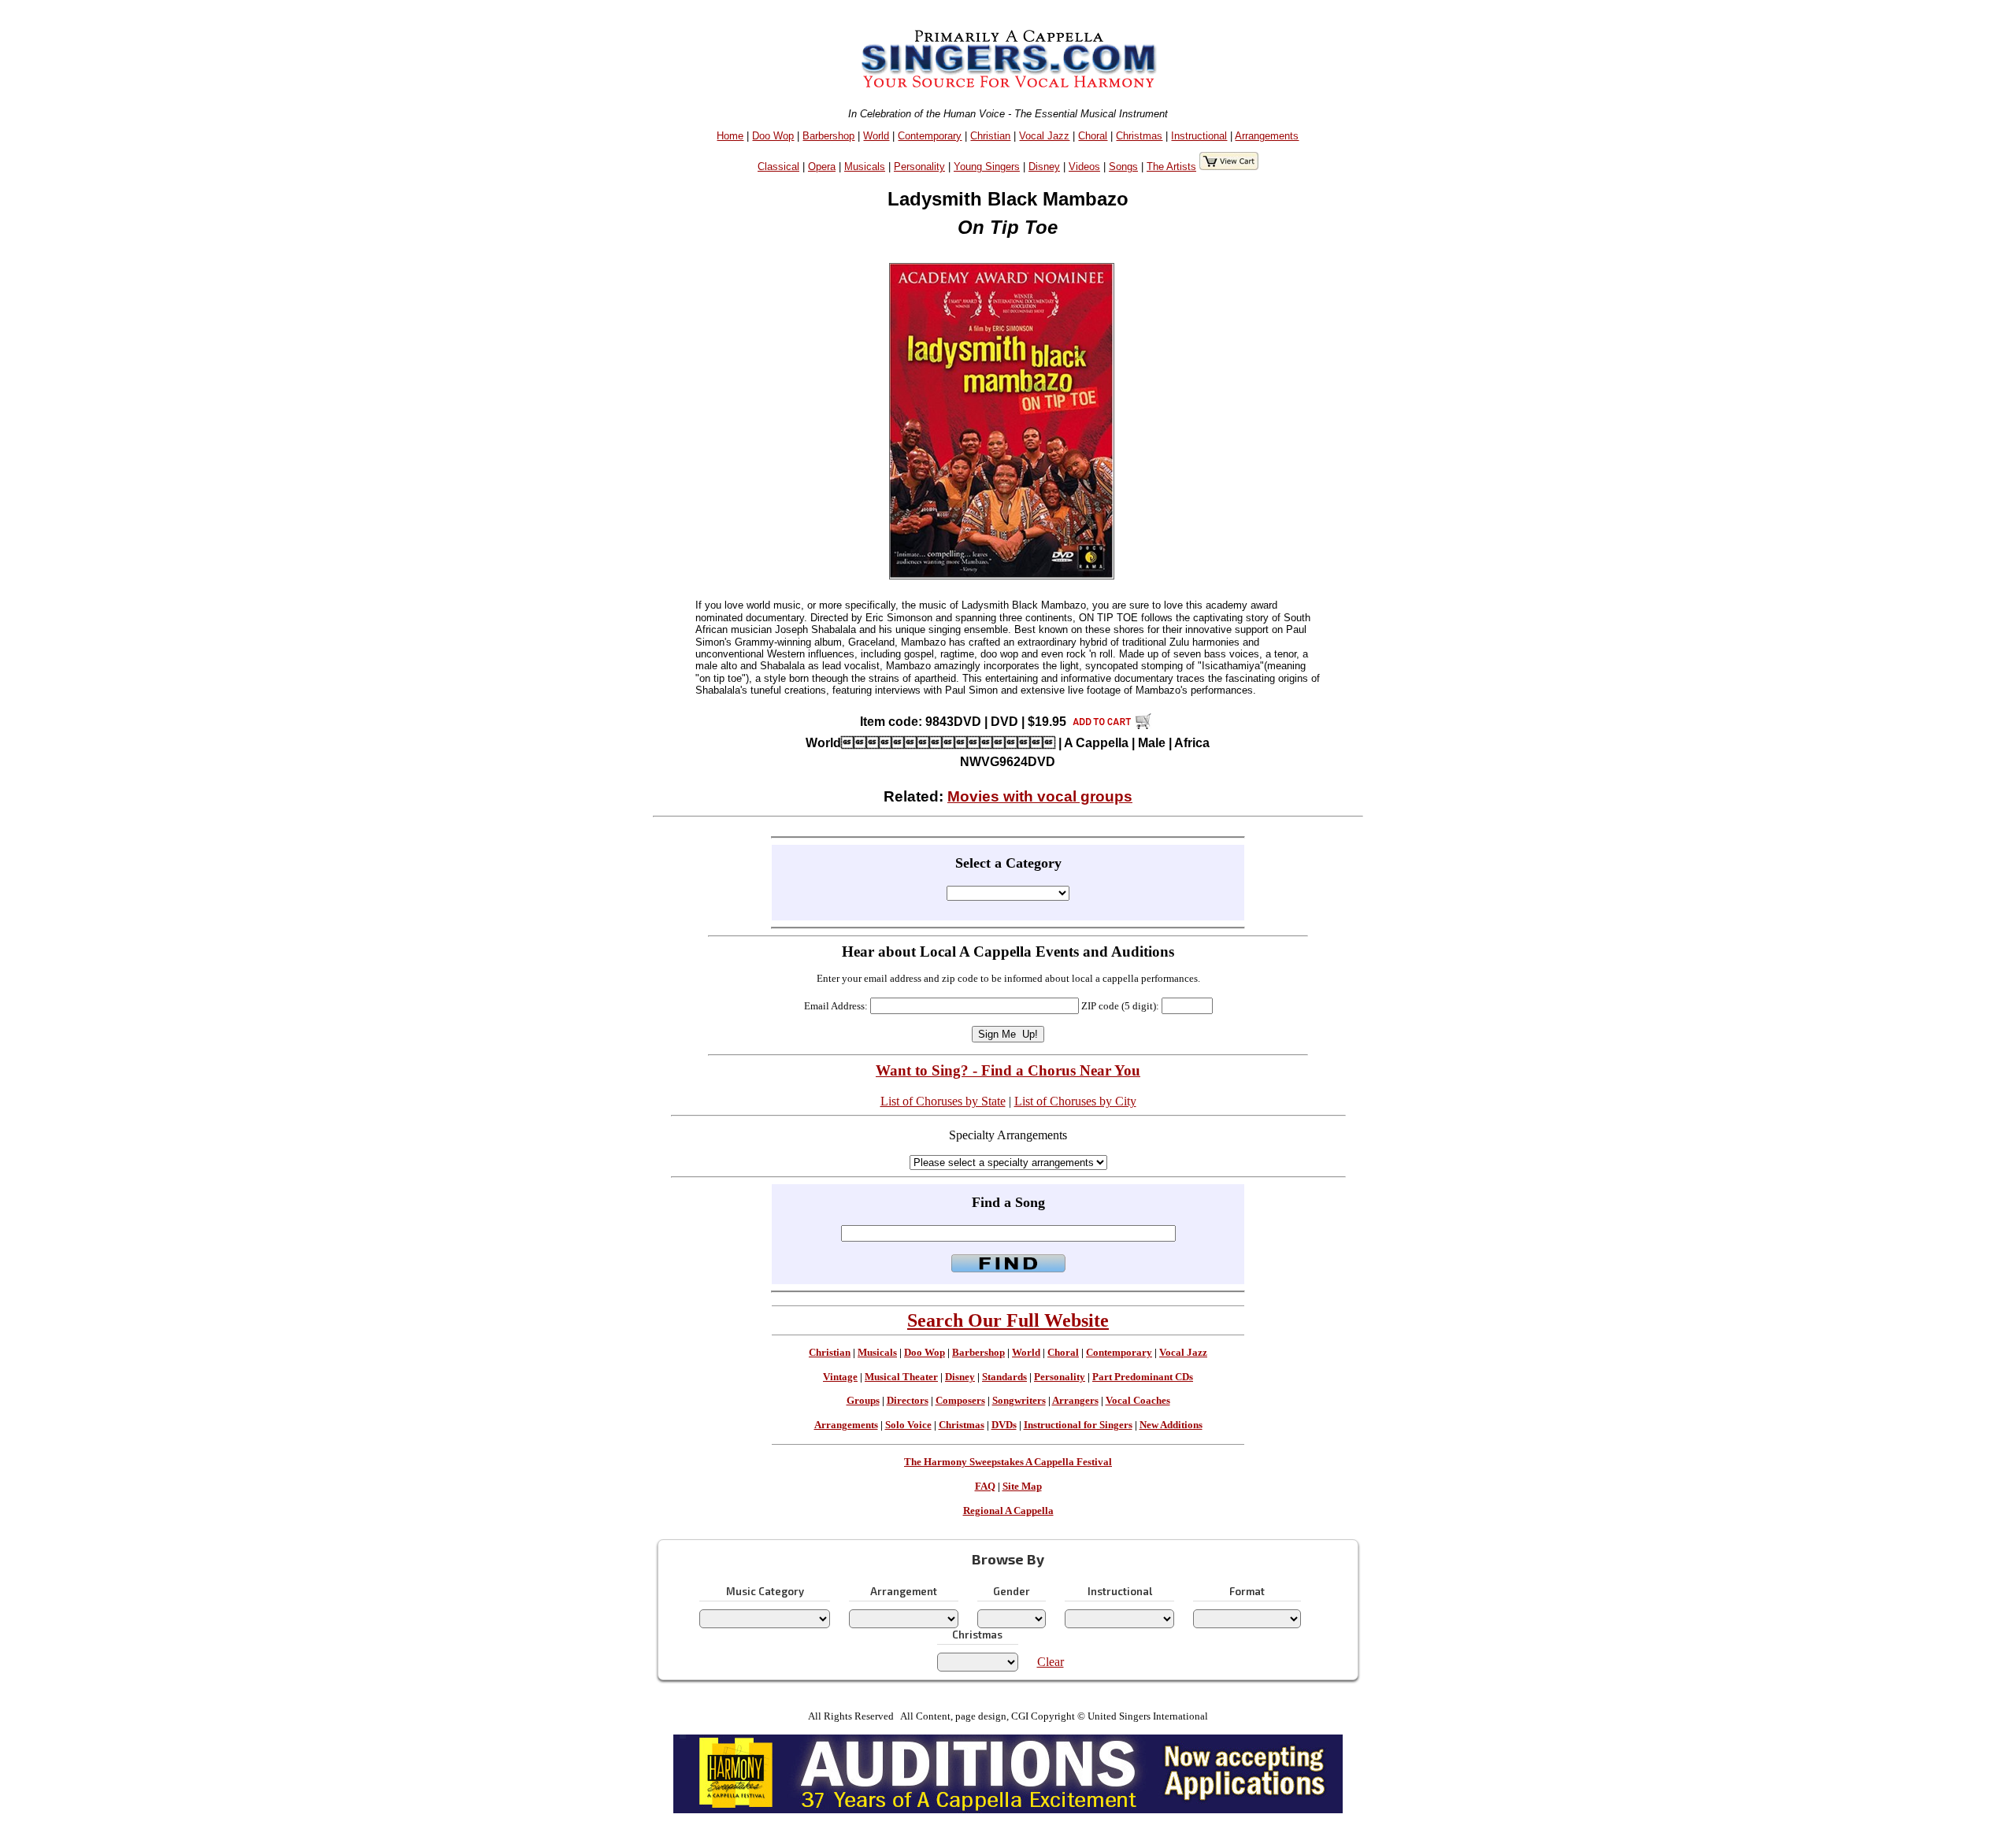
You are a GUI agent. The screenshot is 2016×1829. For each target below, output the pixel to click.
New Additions (1171, 1425)
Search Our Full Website (1008, 1320)
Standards (1004, 1377)
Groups (863, 1401)
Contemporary (930, 136)
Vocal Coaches (1138, 1401)
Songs (1123, 167)
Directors (908, 1401)
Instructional (1199, 136)
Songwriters (1019, 1401)
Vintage (840, 1377)
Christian (990, 136)
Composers (960, 1401)
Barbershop (828, 136)
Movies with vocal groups (1040, 796)
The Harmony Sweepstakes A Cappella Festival (1008, 1462)
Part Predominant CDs (1143, 1377)
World (876, 136)
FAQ (985, 1487)
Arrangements (1267, 136)
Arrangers (1075, 1401)
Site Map (1022, 1487)
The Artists (1171, 167)
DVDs (1004, 1425)
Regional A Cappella (1008, 1511)
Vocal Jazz (1044, 136)
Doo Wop (773, 136)
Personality (919, 167)
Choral (1093, 136)
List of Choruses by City (1075, 1101)
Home (730, 136)
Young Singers (987, 167)
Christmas (1139, 136)
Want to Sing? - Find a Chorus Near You (1008, 1070)
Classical (778, 167)
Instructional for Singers (1078, 1425)
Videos (1084, 167)
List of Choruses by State (943, 1101)
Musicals (865, 167)
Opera (822, 167)
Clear (1051, 1662)
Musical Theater (901, 1377)
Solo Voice (908, 1425)
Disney (1044, 167)
